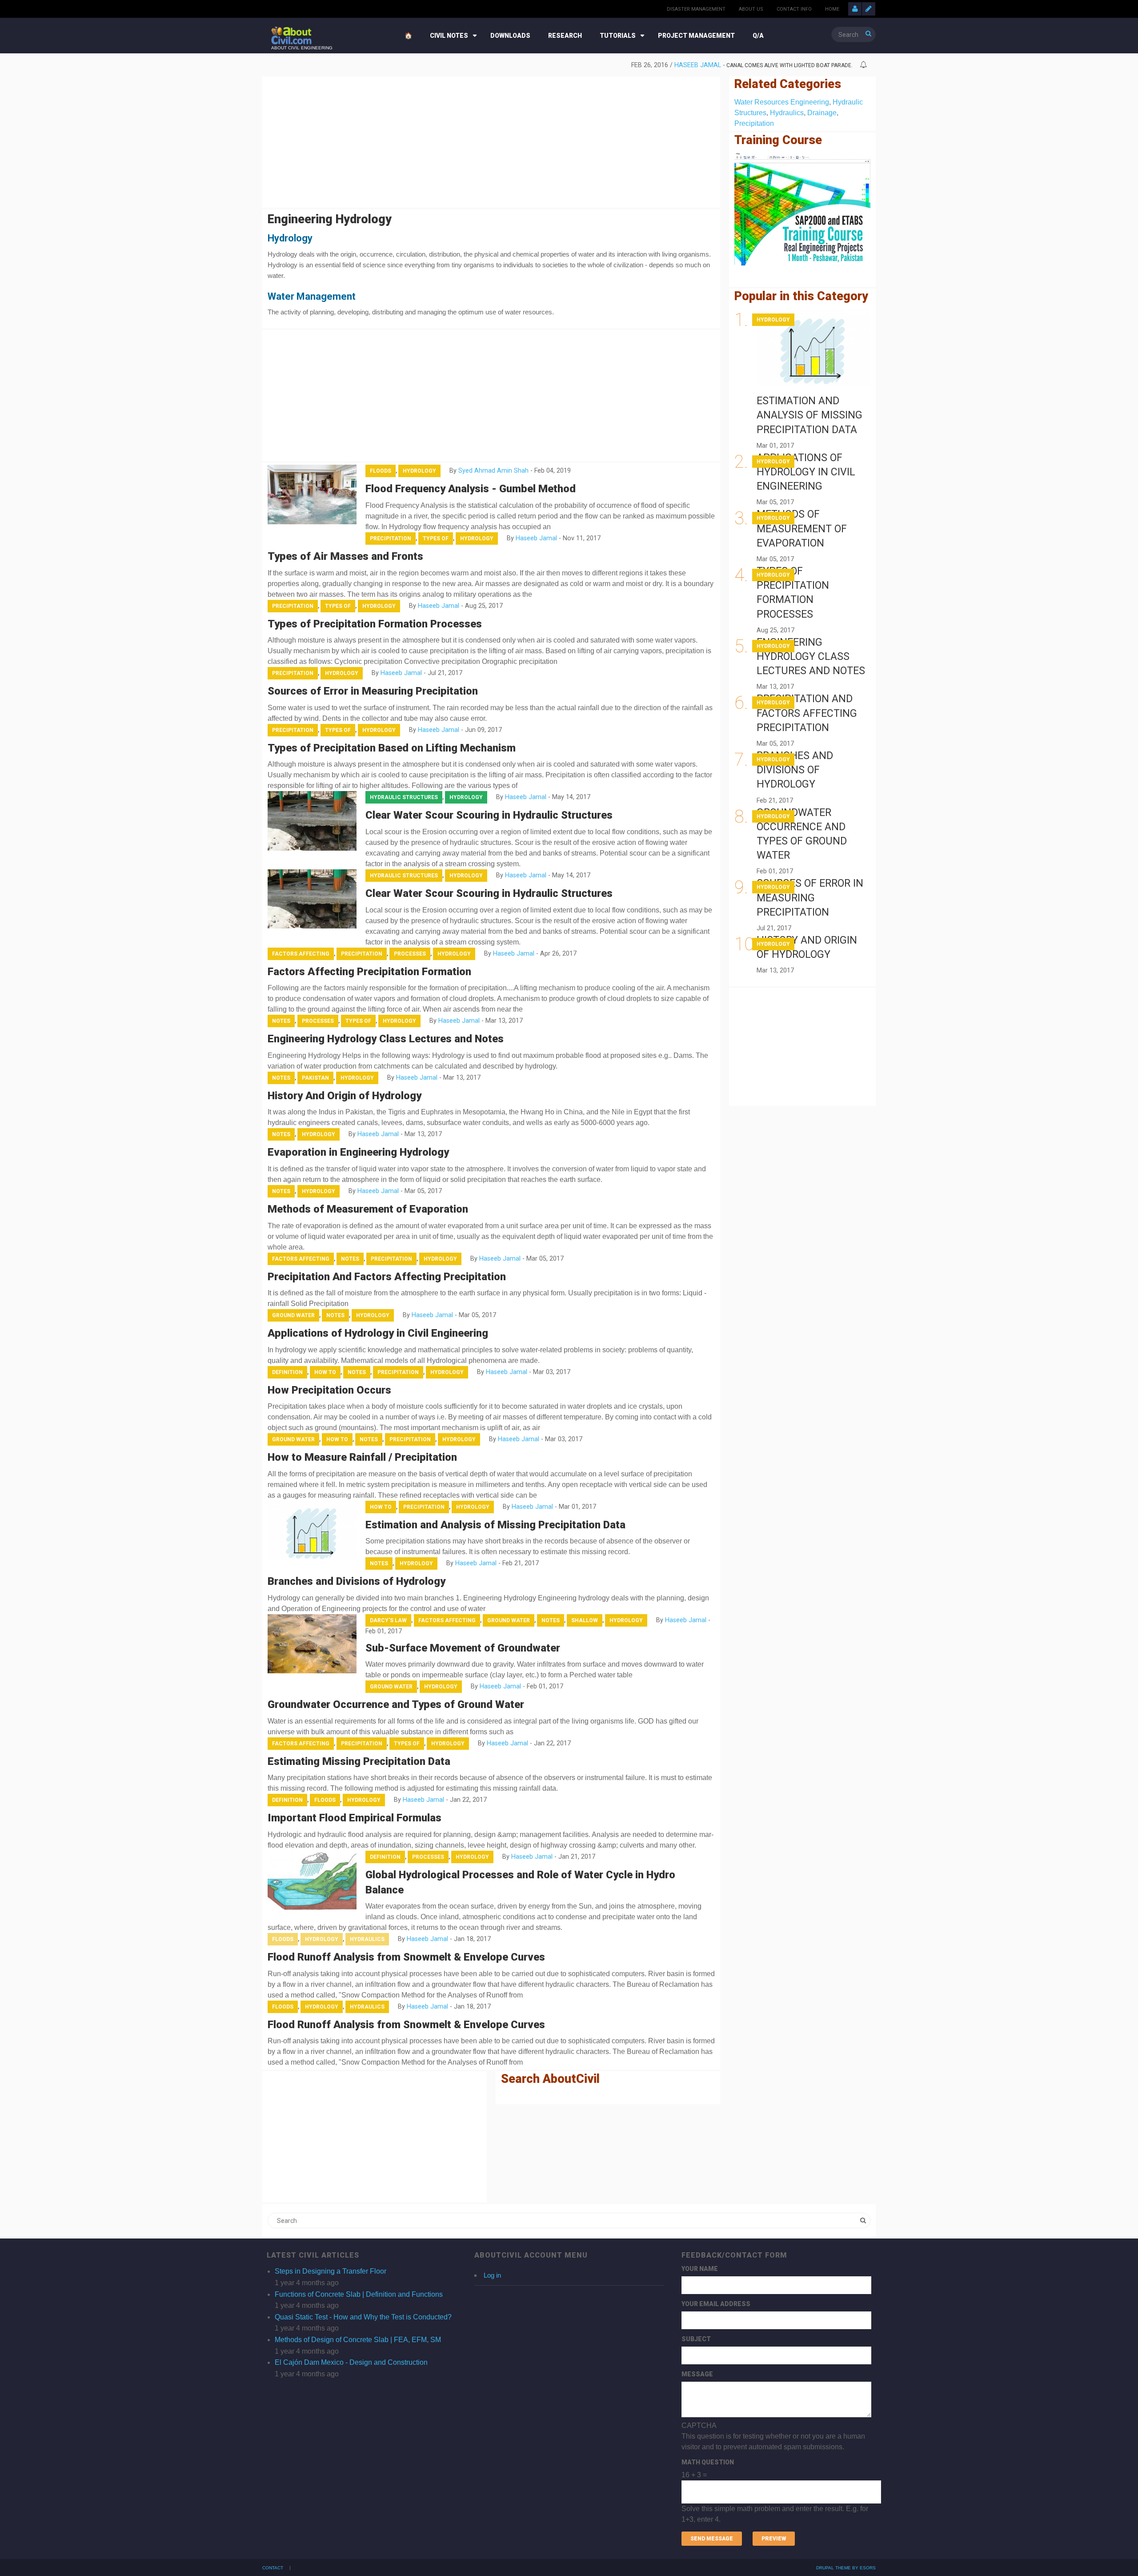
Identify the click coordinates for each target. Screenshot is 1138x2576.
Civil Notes (449, 36)
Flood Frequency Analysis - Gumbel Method (471, 489)
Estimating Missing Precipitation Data (359, 1761)
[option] (562, 65)
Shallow (585, 1620)
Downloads (510, 36)
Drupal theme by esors (846, 2568)
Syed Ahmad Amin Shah (493, 471)
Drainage (822, 113)
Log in (492, 2275)
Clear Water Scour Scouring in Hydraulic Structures (489, 815)
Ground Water (293, 1315)
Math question (708, 2462)
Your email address (716, 2304)
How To (325, 1372)
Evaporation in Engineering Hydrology (358, 1152)
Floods (381, 471)
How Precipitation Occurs (329, 1390)
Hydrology (419, 471)
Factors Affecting (301, 954)
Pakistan (315, 1078)
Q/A (758, 36)
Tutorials (618, 36)
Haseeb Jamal (671, 65)
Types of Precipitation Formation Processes (375, 624)
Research (565, 36)
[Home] (291, 35)
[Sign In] (855, 9)
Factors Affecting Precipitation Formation (369, 972)
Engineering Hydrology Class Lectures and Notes (386, 1039)
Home (832, 9)
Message (697, 2374)
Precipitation (391, 539)
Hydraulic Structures (404, 797)
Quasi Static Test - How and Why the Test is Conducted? (363, 2317)
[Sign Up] (869, 9)
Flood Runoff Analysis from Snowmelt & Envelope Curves (406, 1957)
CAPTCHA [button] (699, 2425)
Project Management (696, 36)
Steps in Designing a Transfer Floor (331, 2271)
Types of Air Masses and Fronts (345, 556)
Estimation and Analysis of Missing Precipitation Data (495, 1525)
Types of (436, 539)
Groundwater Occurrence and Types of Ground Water (396, 1704)
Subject (696, 2339)
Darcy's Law (388, 1620)
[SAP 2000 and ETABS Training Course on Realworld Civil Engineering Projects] (802, 209)
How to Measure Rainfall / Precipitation (362, 1457)
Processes (410, 954)
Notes (281, 1021)
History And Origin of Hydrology (345, 1096)
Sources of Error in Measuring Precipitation (373, 691)
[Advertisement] (491, 141)
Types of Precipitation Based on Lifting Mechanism (392, 748)
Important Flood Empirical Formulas (355, 1818)
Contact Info (794, 9)
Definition (287, 1372)
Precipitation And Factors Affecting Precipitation (387, 1277)
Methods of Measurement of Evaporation (368, 1209)
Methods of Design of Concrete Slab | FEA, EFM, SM (358, 2340)
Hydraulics (367, 1939)
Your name (700, 2269)
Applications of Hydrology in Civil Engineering (378, 1333)
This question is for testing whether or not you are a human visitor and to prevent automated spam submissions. (775, 2472)
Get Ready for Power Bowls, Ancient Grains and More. (776, 65)
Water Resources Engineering (782, 102)
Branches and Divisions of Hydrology (357, 1581)
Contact (273, 2568)
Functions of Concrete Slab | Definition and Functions (359, 2294)
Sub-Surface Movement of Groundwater (463, 1648)
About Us (751, 9)
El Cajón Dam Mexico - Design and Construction (351, 2362)
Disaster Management (696, 9)
